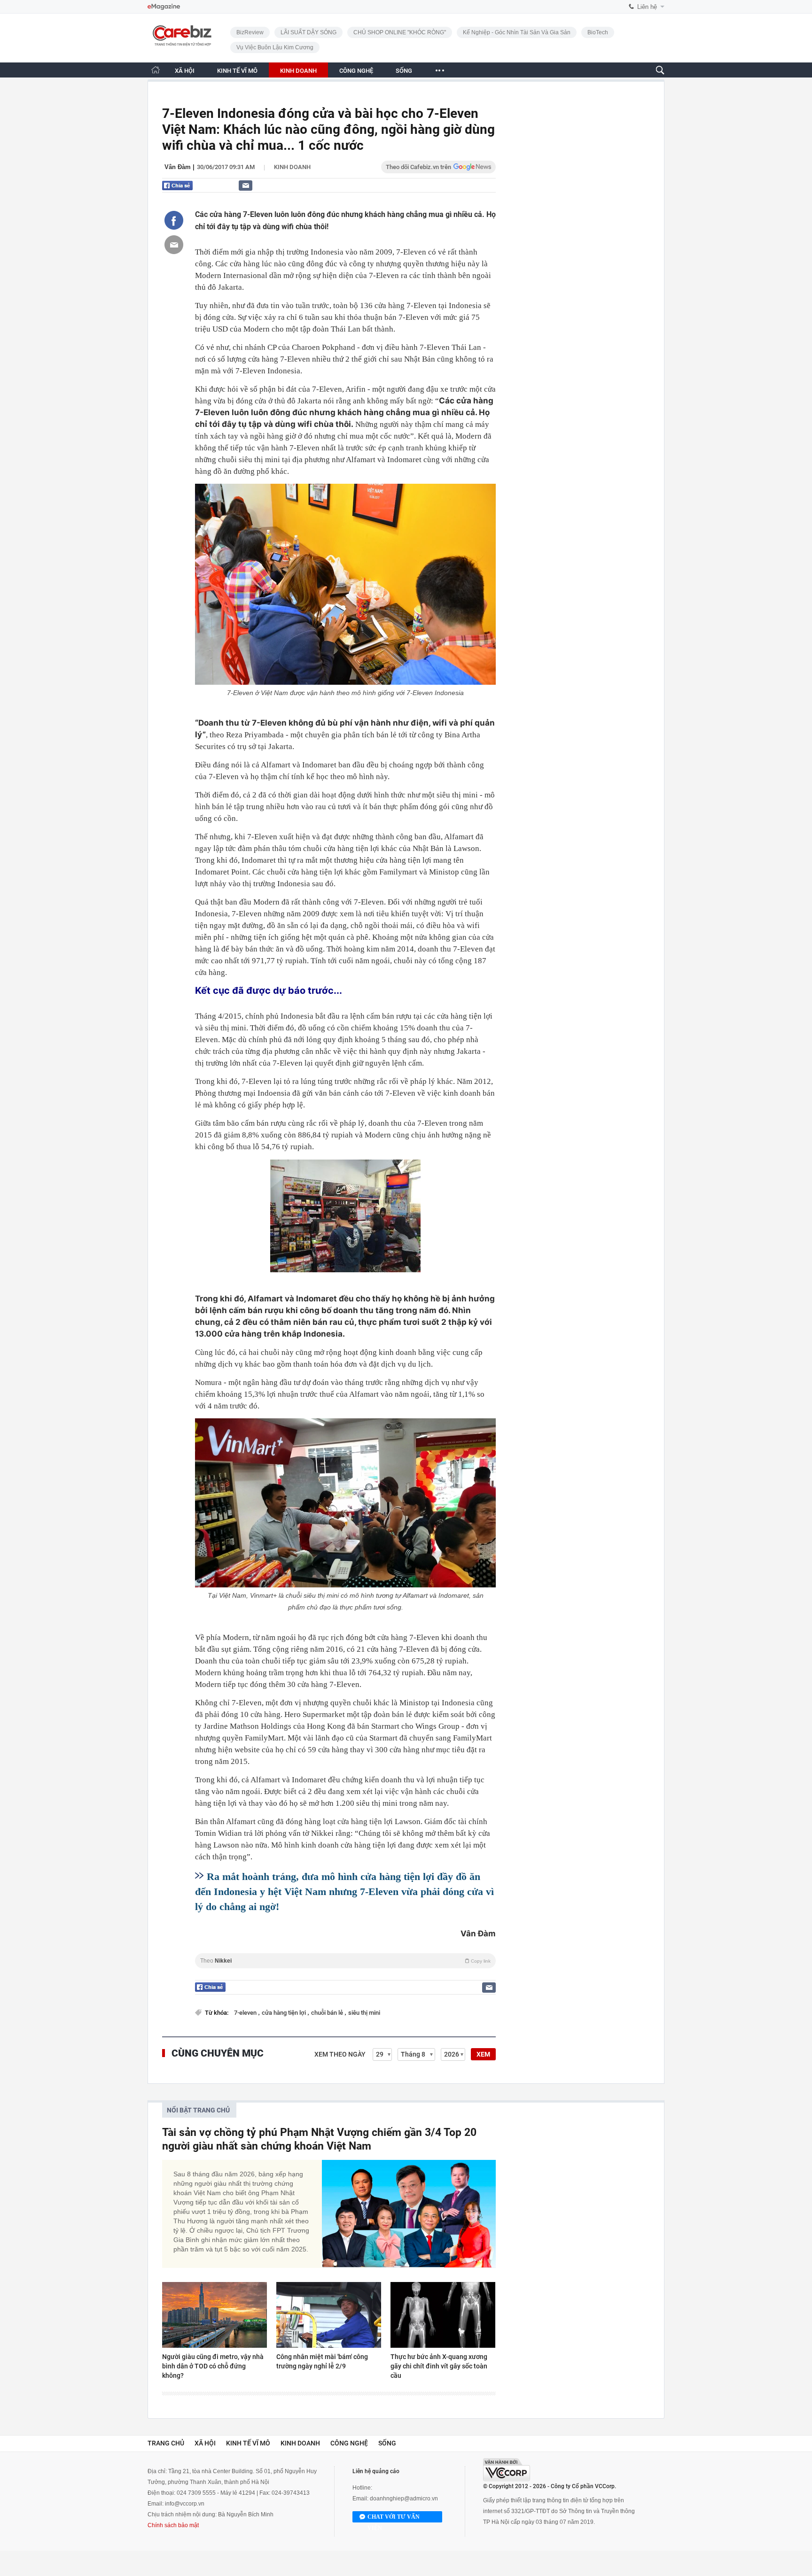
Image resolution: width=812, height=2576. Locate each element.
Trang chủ (166, 2443)
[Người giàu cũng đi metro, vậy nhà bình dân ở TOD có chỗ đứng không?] (215, 2315)
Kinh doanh (292, 167)
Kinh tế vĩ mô (248, 2443)
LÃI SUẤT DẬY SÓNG (308, 32)
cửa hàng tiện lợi (285, 2013)
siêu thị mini (364, 2013)
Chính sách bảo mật (173, 2525)
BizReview (250, 32)
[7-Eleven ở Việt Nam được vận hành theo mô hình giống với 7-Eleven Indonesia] (345, 584)
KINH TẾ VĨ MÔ (237, 71)
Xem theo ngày (340, 2054)
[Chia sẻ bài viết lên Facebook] (174, 220)
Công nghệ (349, 2443)
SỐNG (404, 71)
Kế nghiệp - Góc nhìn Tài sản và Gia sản (517, 32)
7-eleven (246, 2013)
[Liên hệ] (246, 185)
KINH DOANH (298, 71)
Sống (387, 2443)
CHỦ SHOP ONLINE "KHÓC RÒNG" (400, 32)
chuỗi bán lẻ (328, 2013)
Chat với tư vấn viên (394, 2518)
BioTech (598, 32)
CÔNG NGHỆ (356, 71)
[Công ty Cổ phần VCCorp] (507, 2470)
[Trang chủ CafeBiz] (156, 70)
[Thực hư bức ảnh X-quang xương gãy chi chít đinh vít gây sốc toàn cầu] (443, 2315)
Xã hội (205, 2443)
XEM (483, 2054)
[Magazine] (164, 7)
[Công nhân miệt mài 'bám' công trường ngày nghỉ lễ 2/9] (329, 2315)
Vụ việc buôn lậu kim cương (275, 47)
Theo (345, 1961)
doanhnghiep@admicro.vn (404, 2499)
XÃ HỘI (185, 71)
